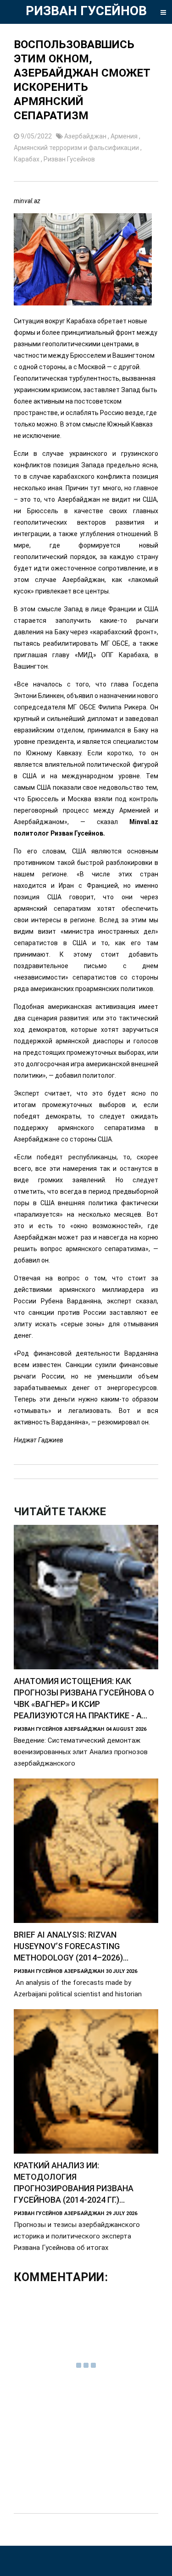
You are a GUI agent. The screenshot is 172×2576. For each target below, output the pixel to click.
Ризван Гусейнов (69, 159)
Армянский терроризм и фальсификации (77, 148)
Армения (125, 136)
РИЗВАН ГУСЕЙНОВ (86, 11)
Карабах (27, 159)
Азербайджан (86, 136)
